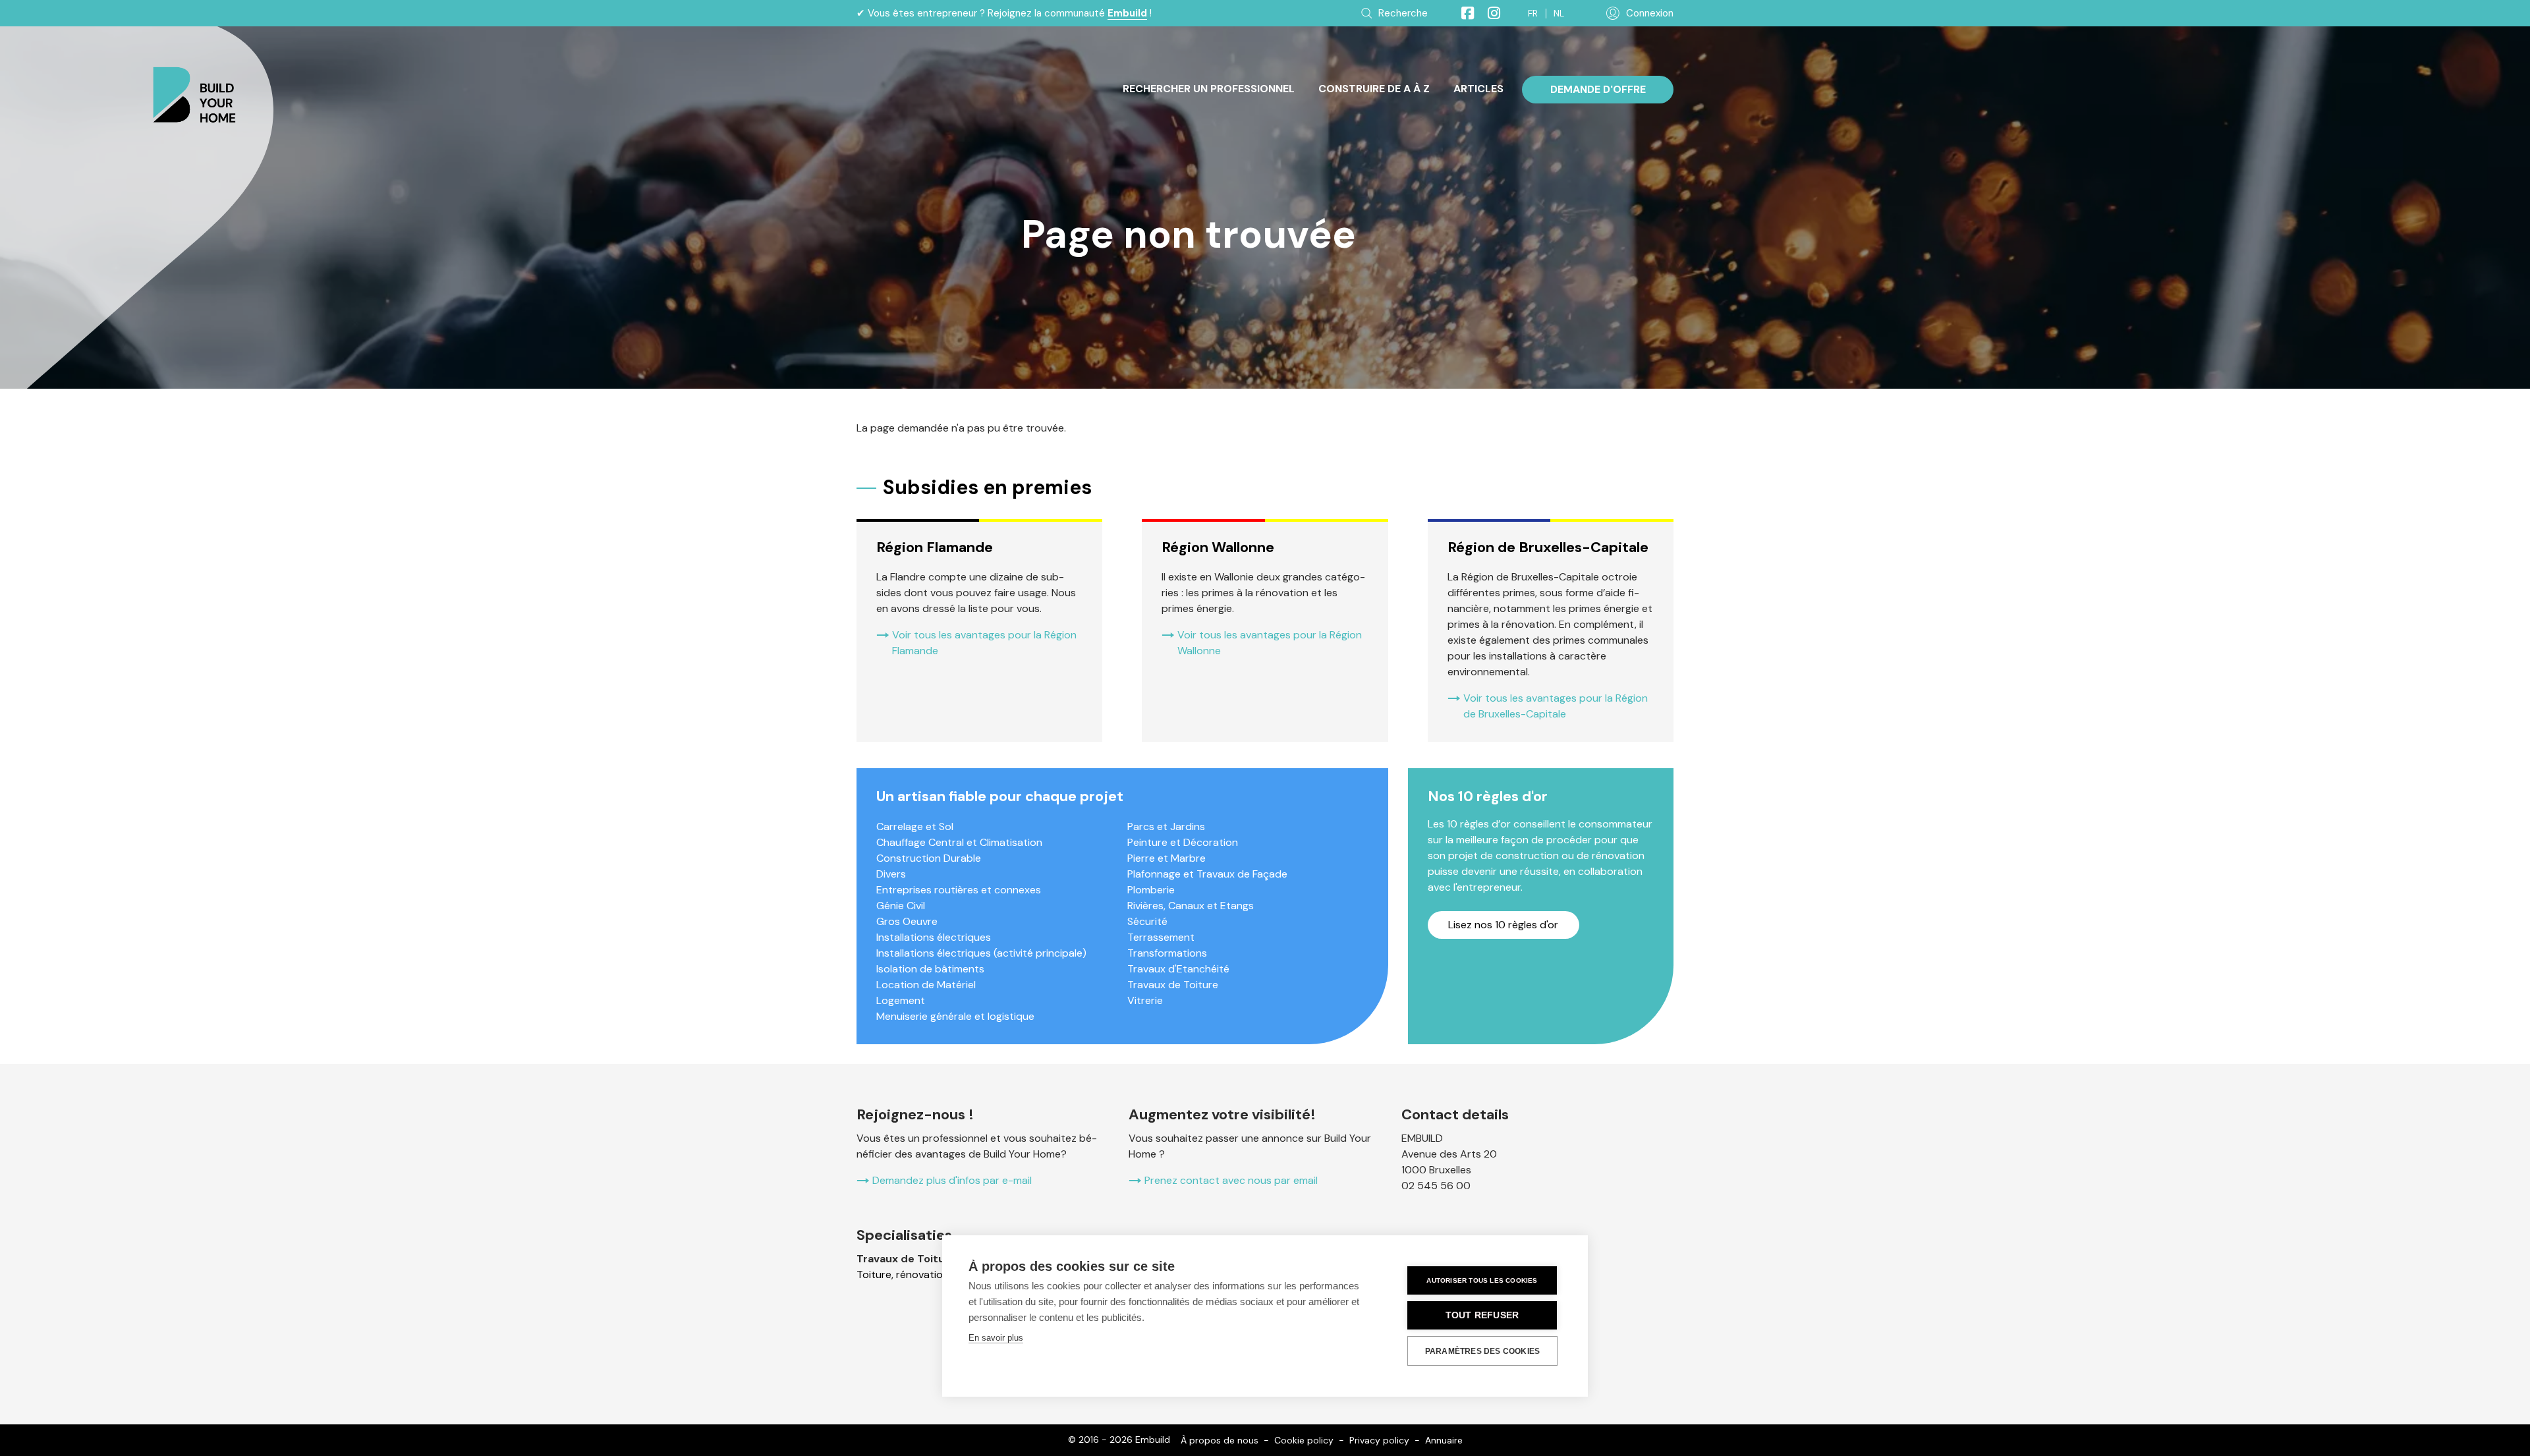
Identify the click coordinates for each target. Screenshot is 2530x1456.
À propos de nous (1220, 1440)
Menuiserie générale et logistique (955, 1016)
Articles (1478, 89)
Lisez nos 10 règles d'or (1503, 925)
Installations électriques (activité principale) (981, 953)
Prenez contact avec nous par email (1231, 1180)
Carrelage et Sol (915, 826)
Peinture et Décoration (1183, 842)
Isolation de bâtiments (930, 969)
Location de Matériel (926, 985)
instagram (1488, 13)
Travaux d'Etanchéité (1178, 969)
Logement (901, 1000)
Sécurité (1147, 921)
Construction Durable (929, 858)
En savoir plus (996, 1338)
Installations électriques (934, 937)
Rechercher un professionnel (1209, 89)
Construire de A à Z (1374, 89)
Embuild (1127, 13)
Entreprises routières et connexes (959, 890)
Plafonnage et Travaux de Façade (1207, 874)
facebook (1462, 13)
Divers (891, 874)
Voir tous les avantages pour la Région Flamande (984, 643)
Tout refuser (1482, 1315)
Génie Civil (901, 906)
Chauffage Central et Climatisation (959, 842)
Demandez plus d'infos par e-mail (952, 1180)
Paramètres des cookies (1482, 1351)
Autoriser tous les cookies (1482, 1280)
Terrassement (1161, 937)
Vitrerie (1145, 1000)
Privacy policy (1379, 1440)
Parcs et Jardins (1166, 826)
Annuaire (1444, 1440)
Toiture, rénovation (903, 1274)
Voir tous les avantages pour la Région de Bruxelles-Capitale (1556, 706)
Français (1533, 14)
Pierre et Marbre (1167, 858)
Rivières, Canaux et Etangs (1191, 906)
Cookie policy (1304, 1440)
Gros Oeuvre (907, 921)
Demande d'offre (1598, 89)
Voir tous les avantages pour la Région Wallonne (1270, 643)
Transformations (1167, 953)
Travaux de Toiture (1173, 985)
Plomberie (1151, 890)
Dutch (1559, 14)
